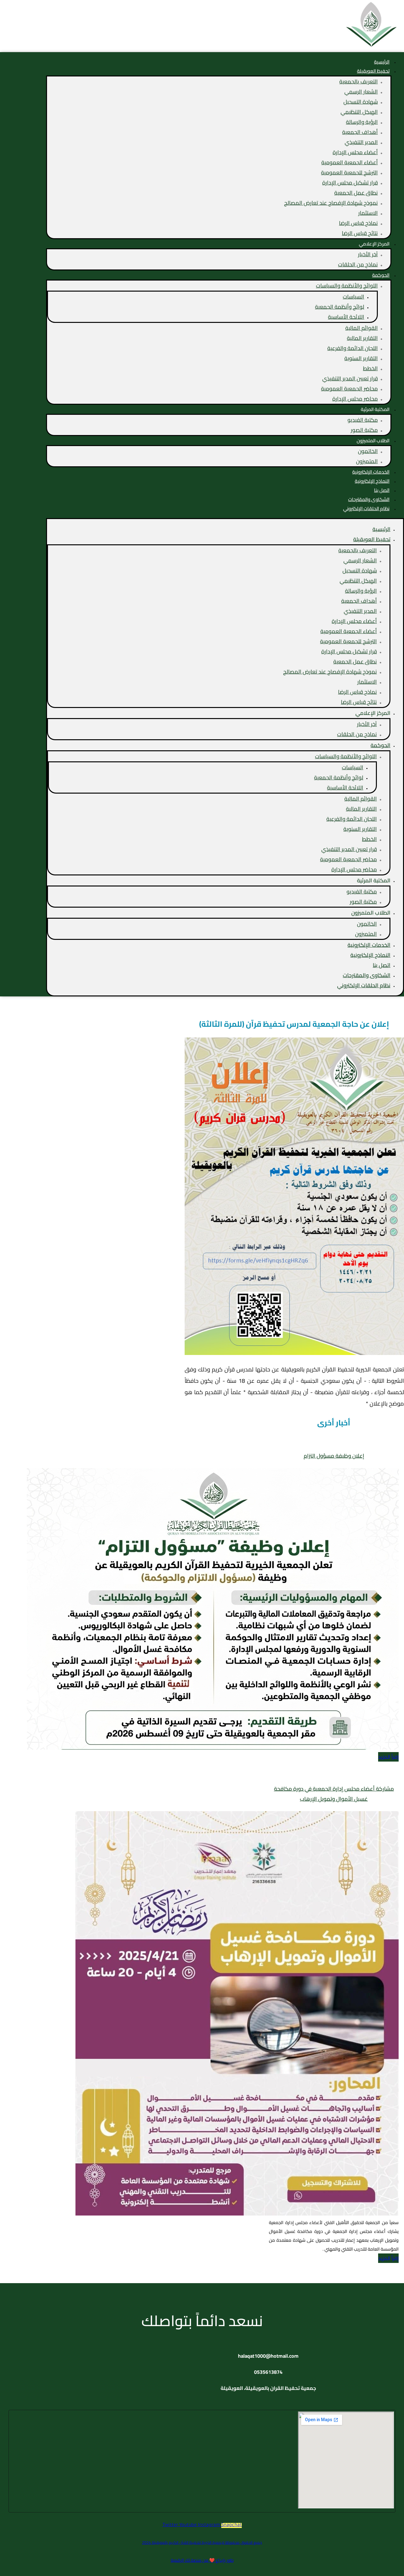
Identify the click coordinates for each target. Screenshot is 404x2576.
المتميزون (367, 461)
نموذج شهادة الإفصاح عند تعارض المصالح (331, 203)
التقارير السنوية (361, 358)
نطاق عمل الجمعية (356, 193)
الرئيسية (381, 529)
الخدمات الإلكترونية (369, 945)
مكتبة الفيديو (363, 420)
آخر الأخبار (368, 254)
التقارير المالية (362, 338)
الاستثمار (368, 213)
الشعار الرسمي (361, 92)
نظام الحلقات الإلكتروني (366, 508)
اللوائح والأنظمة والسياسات (347, 286)
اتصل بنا (382, 965)
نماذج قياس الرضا (358, 223)
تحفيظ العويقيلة (373, 71)
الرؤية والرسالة (362, 122)
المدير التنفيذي (361, 142)
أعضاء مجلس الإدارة (355, 152)
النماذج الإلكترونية (370, 955)
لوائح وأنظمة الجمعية (340, 307)
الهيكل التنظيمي (359, 112)
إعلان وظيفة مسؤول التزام (334, 1456)
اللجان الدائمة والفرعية (353, 348)
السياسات (353, 297)
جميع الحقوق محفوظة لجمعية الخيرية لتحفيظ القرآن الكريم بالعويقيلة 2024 (202, 2542)
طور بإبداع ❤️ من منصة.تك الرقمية (202, 2560)
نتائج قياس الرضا (360, 233)
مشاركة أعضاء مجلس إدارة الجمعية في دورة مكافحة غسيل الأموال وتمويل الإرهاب (334, 1794)
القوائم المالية (362, 328)
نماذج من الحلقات (358, 264)
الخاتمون (368, 451)
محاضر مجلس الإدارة (355, 399)
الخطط (370, 368)
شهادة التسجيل (361, 102)
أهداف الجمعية (360, 132)
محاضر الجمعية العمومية (349, 389)
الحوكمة (381, 275)
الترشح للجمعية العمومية (349, 172)
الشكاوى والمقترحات (367, 975)
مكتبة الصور (364, 430)
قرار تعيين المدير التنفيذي (350, 378)
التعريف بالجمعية (359, 82)
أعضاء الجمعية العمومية (350, 162)
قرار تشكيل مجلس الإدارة (350, 183)
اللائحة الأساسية (346, 317)
